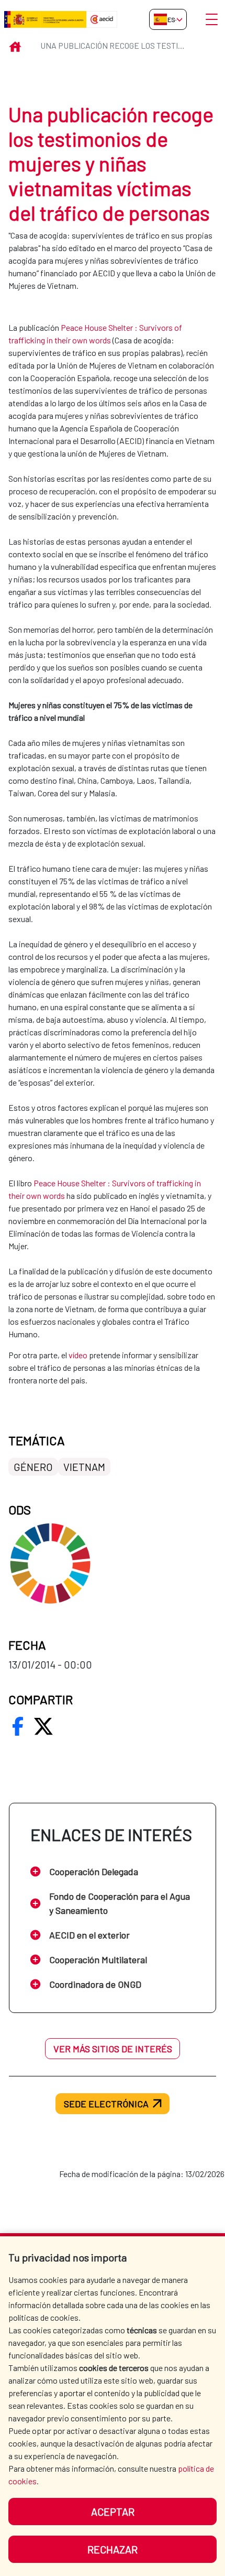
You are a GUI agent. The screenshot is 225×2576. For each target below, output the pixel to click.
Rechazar (113, 2549)
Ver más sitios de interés (113, 2049)
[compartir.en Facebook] (18, 1726)
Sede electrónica (106, 2104)
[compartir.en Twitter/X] (43, 1726)
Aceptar (113, 2512)
